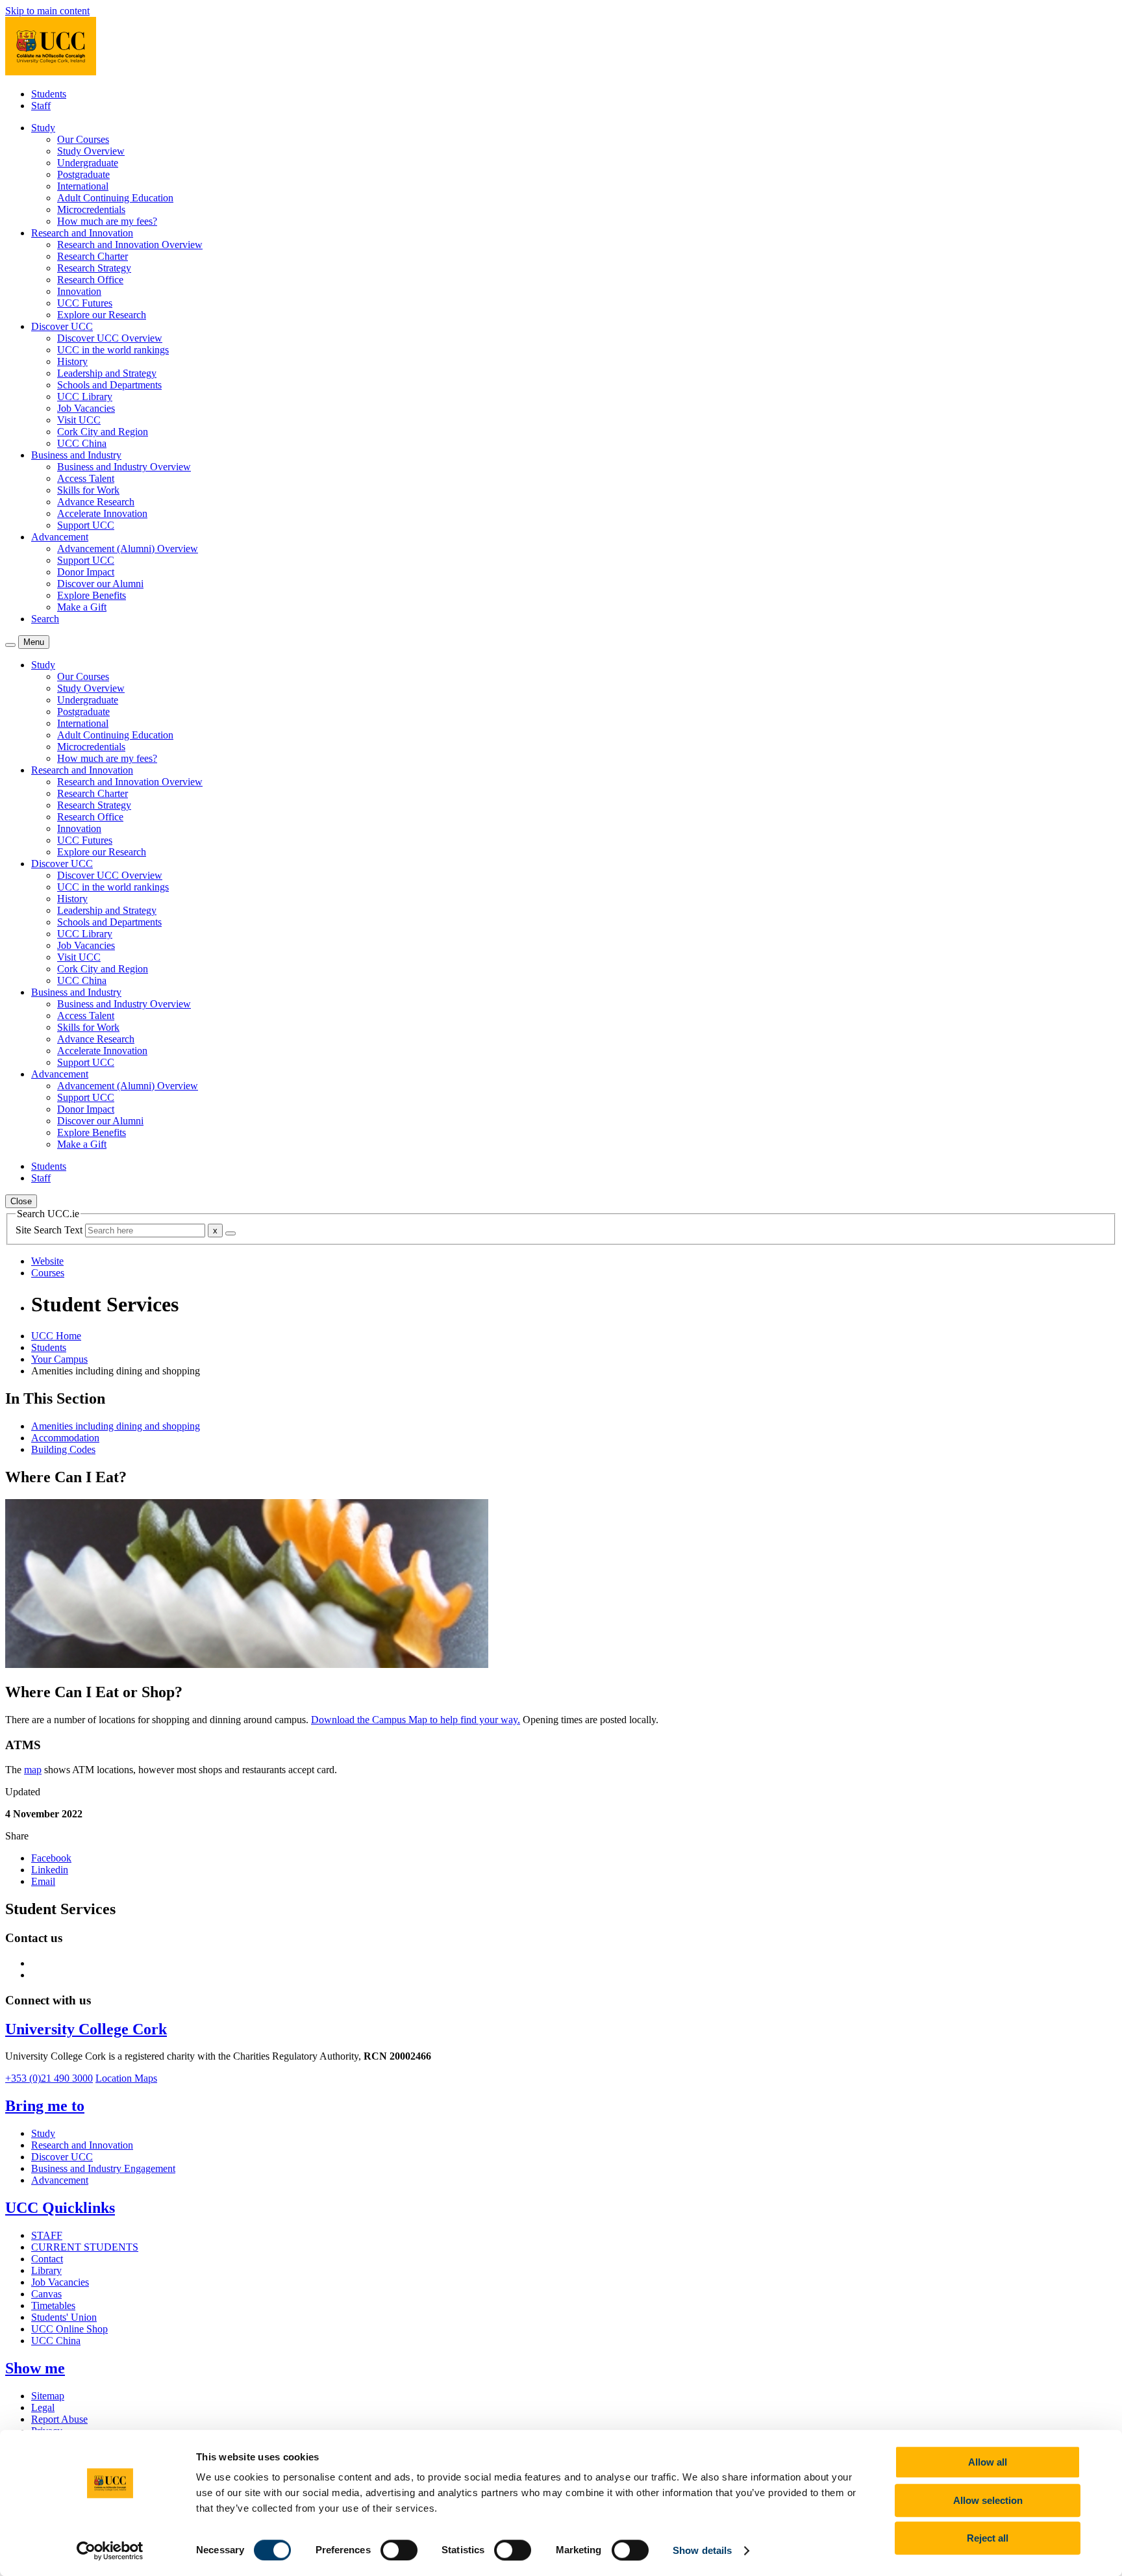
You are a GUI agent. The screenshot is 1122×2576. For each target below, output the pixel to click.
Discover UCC (62, 2157)
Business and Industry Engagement (103, 2168)
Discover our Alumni (100, 584)
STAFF (47, 2235)
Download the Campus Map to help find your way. (416, 1720)
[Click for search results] (231, 1233)
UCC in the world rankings (113, 350)
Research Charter (93, 256)
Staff (41, 106)
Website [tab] (47, 1261)
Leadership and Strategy (107, 373)
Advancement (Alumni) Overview (128, 549)
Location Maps (126, 2078)
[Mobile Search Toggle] (10, 645)
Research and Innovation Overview (130, 245)
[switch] (399, 2550)
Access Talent (86, 478)
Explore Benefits (92, 595)
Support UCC (86, 525)
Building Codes (63, 1449)
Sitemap (48, 2396)
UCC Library (85, 397)
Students (49, 94)
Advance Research (96, 502)
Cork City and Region (103, 432)
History (72, 361)
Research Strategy (94, 268)
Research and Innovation (82, 2145)
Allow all (988, 2462)
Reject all (988, 2538)
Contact (47, 2259)
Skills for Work (88, 490)
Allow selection (988, 2500)
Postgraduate (83, 174)
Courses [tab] (48, 1273)
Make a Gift (82, 607)
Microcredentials (91, 209)
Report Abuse (59, 2419)
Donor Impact (86, 572)
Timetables (53, 2305)
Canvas (46, 2294)
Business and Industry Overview (124, 467)
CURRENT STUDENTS (85, 2247)
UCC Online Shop (69, 2329)
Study (43, 2133)
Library (46, 2270)
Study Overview (91, 151)
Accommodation (65, 1438)
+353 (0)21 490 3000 (49, 2078)
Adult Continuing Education (115, 198)
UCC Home (56, 1336)
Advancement (60, 2180)
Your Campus (59, 1359)
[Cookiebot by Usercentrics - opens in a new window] (110, 2551)
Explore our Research (102, 315)
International (83, 186)
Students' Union (64, 2317)
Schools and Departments (109, 385)
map (33, 1770)
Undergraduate (88, 163)
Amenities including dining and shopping (116, 1426)
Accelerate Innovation (102, 513)
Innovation (79, 291)
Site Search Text (50, 1230)
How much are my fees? (107, 221)
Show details (702, 2550)
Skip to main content (47, 11)
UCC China (82, 443)
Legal (43, 2407)
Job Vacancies (86, 408)
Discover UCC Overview (110, 338)
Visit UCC (79, 420)
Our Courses (83, 139)
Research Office (90, 280)
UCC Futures (85, 303)
